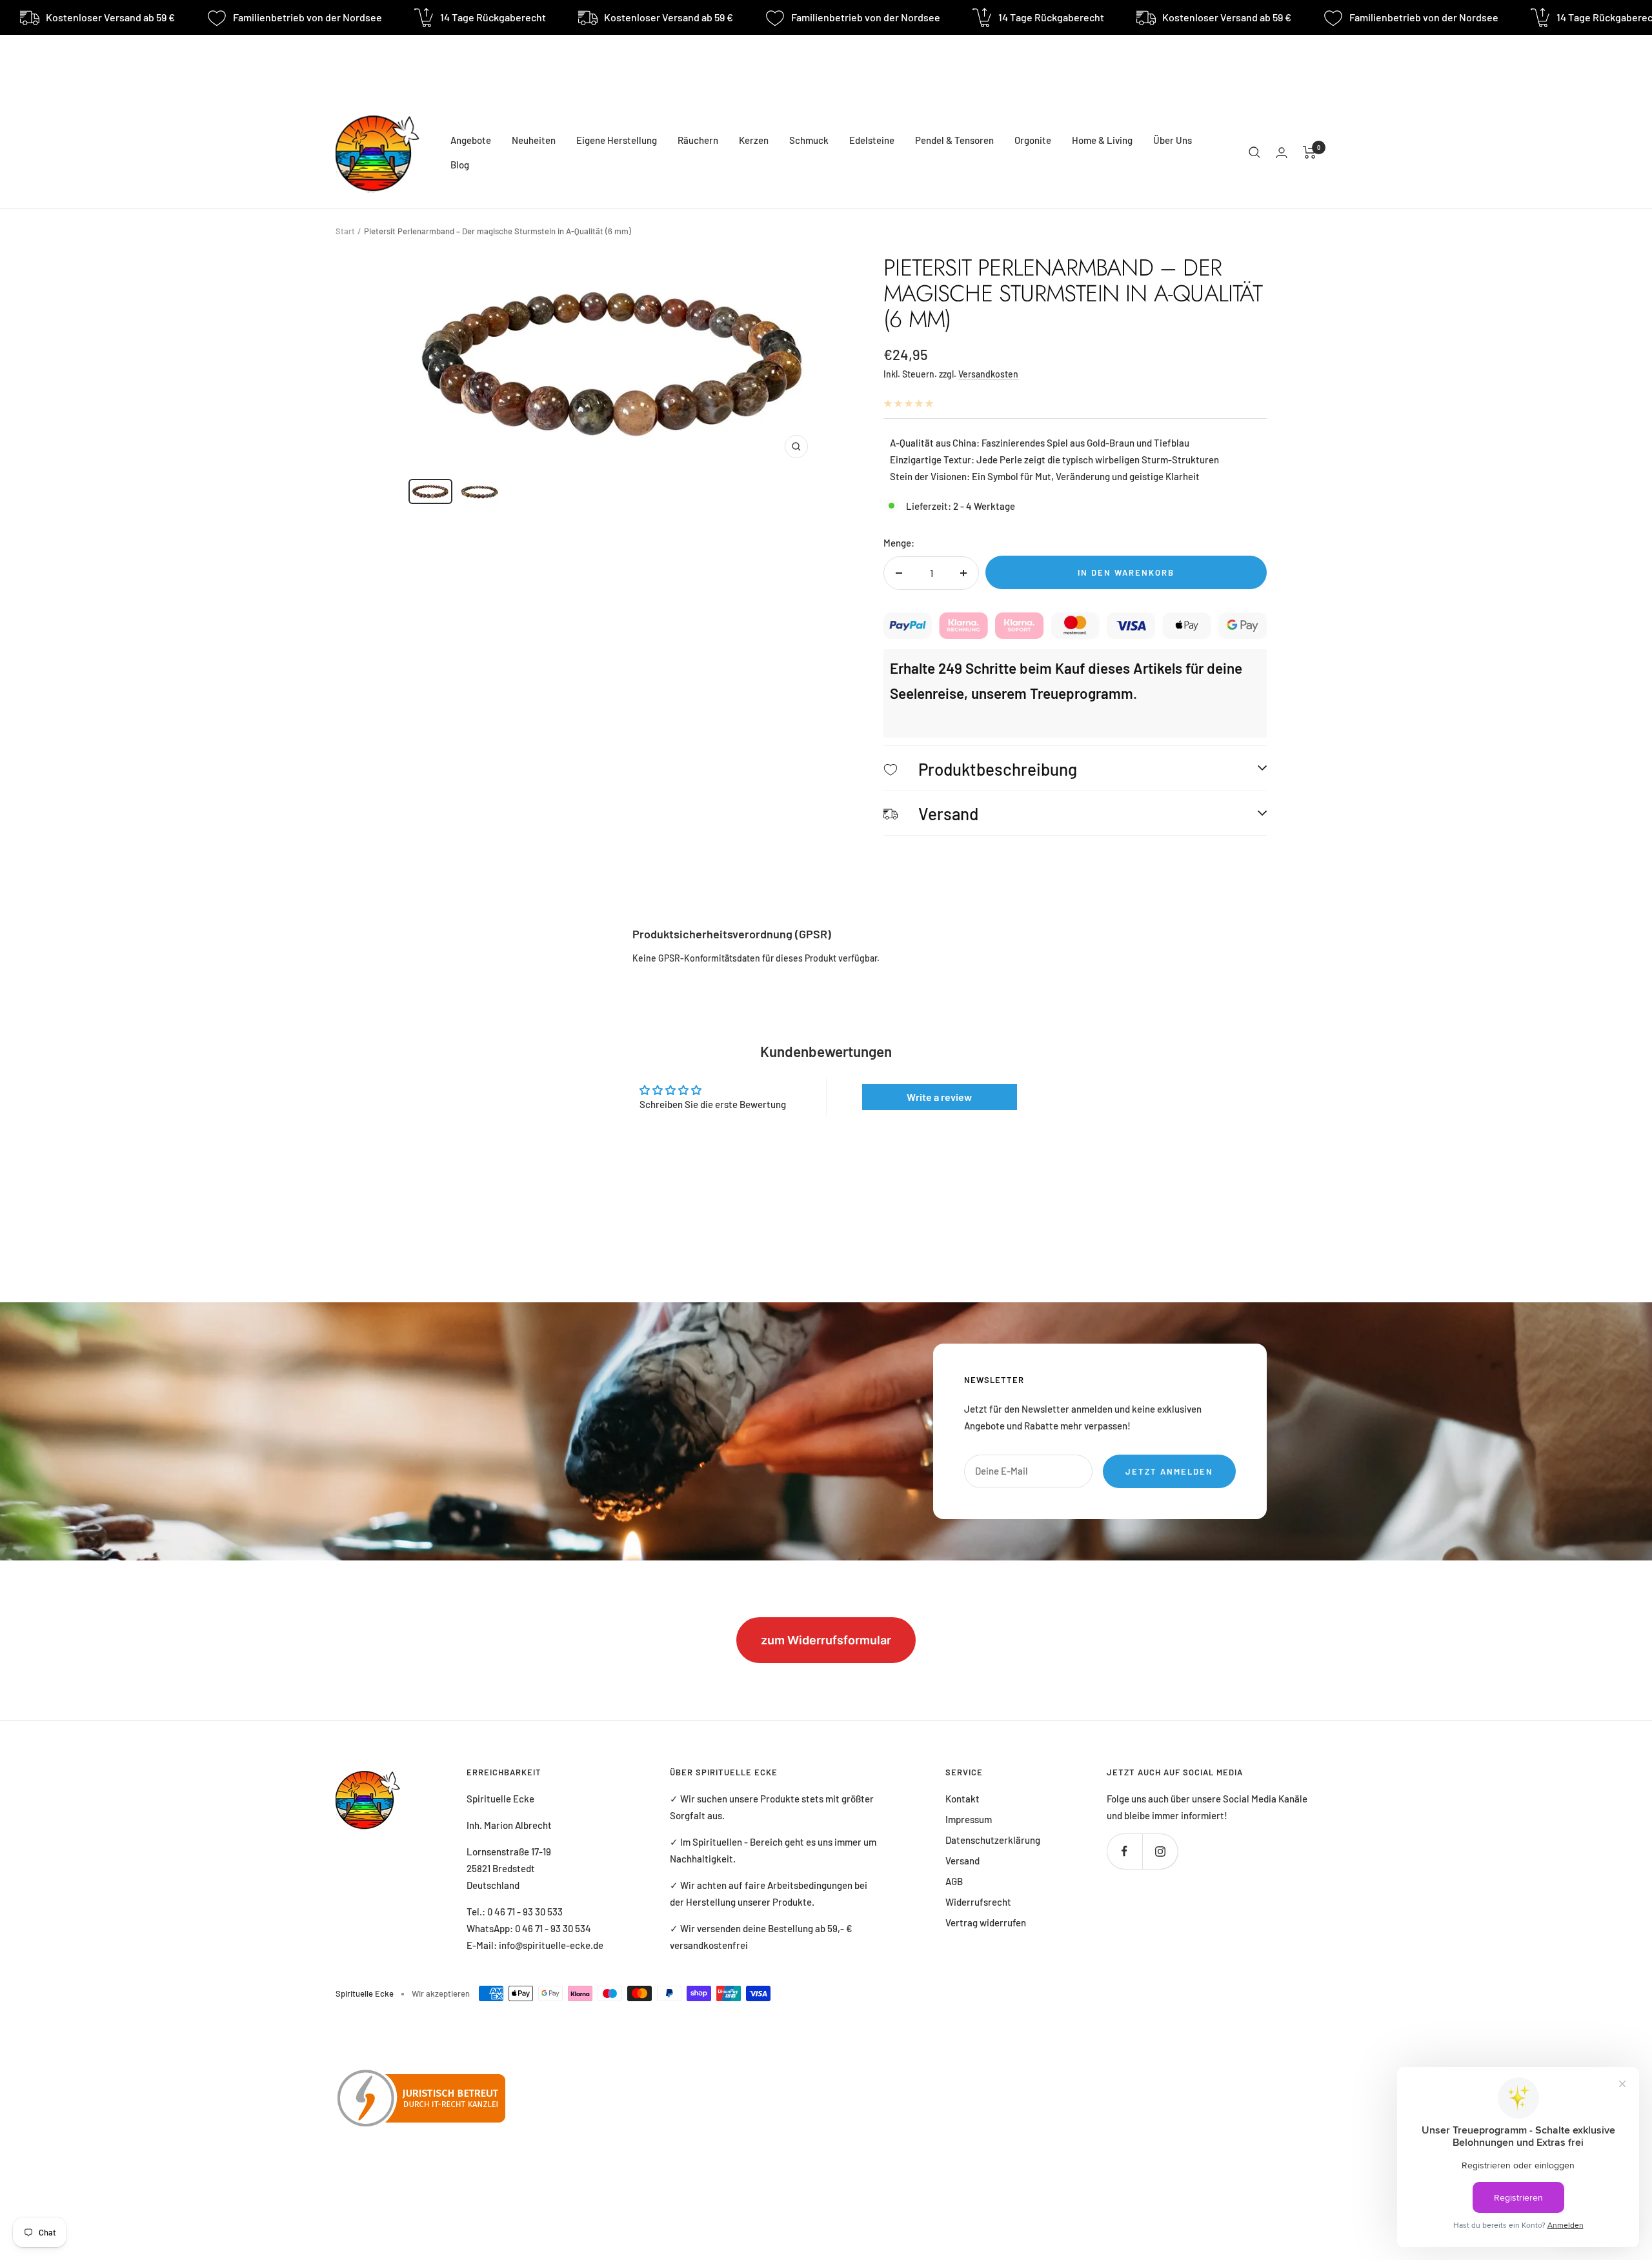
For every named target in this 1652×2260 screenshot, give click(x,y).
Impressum (969, 1819)
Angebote (471, 140)
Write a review (939, 1097)
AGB (954, 1881)
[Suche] (1254, 152)
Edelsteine (872, 140)
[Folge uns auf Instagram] (1160, 1851)
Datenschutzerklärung (993, 1840)
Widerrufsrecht (978, 1902)
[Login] (1282, 153)
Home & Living (1102, 140)
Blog (460, 165)
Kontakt (962, 1799)
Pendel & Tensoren (954, 140)
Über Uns (1173, 140)
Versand (962, 1861)
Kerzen (754, 140)
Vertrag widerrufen (986, 1922)
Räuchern (698, 140)
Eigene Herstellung (617, 140)
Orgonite (1033, 140)
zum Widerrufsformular (826, 1640)
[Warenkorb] (1310, 152)
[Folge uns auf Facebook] (1124, 1851)
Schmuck (809, 140)
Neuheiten (534, 140)
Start (345, 231)
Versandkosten (988, 374)
